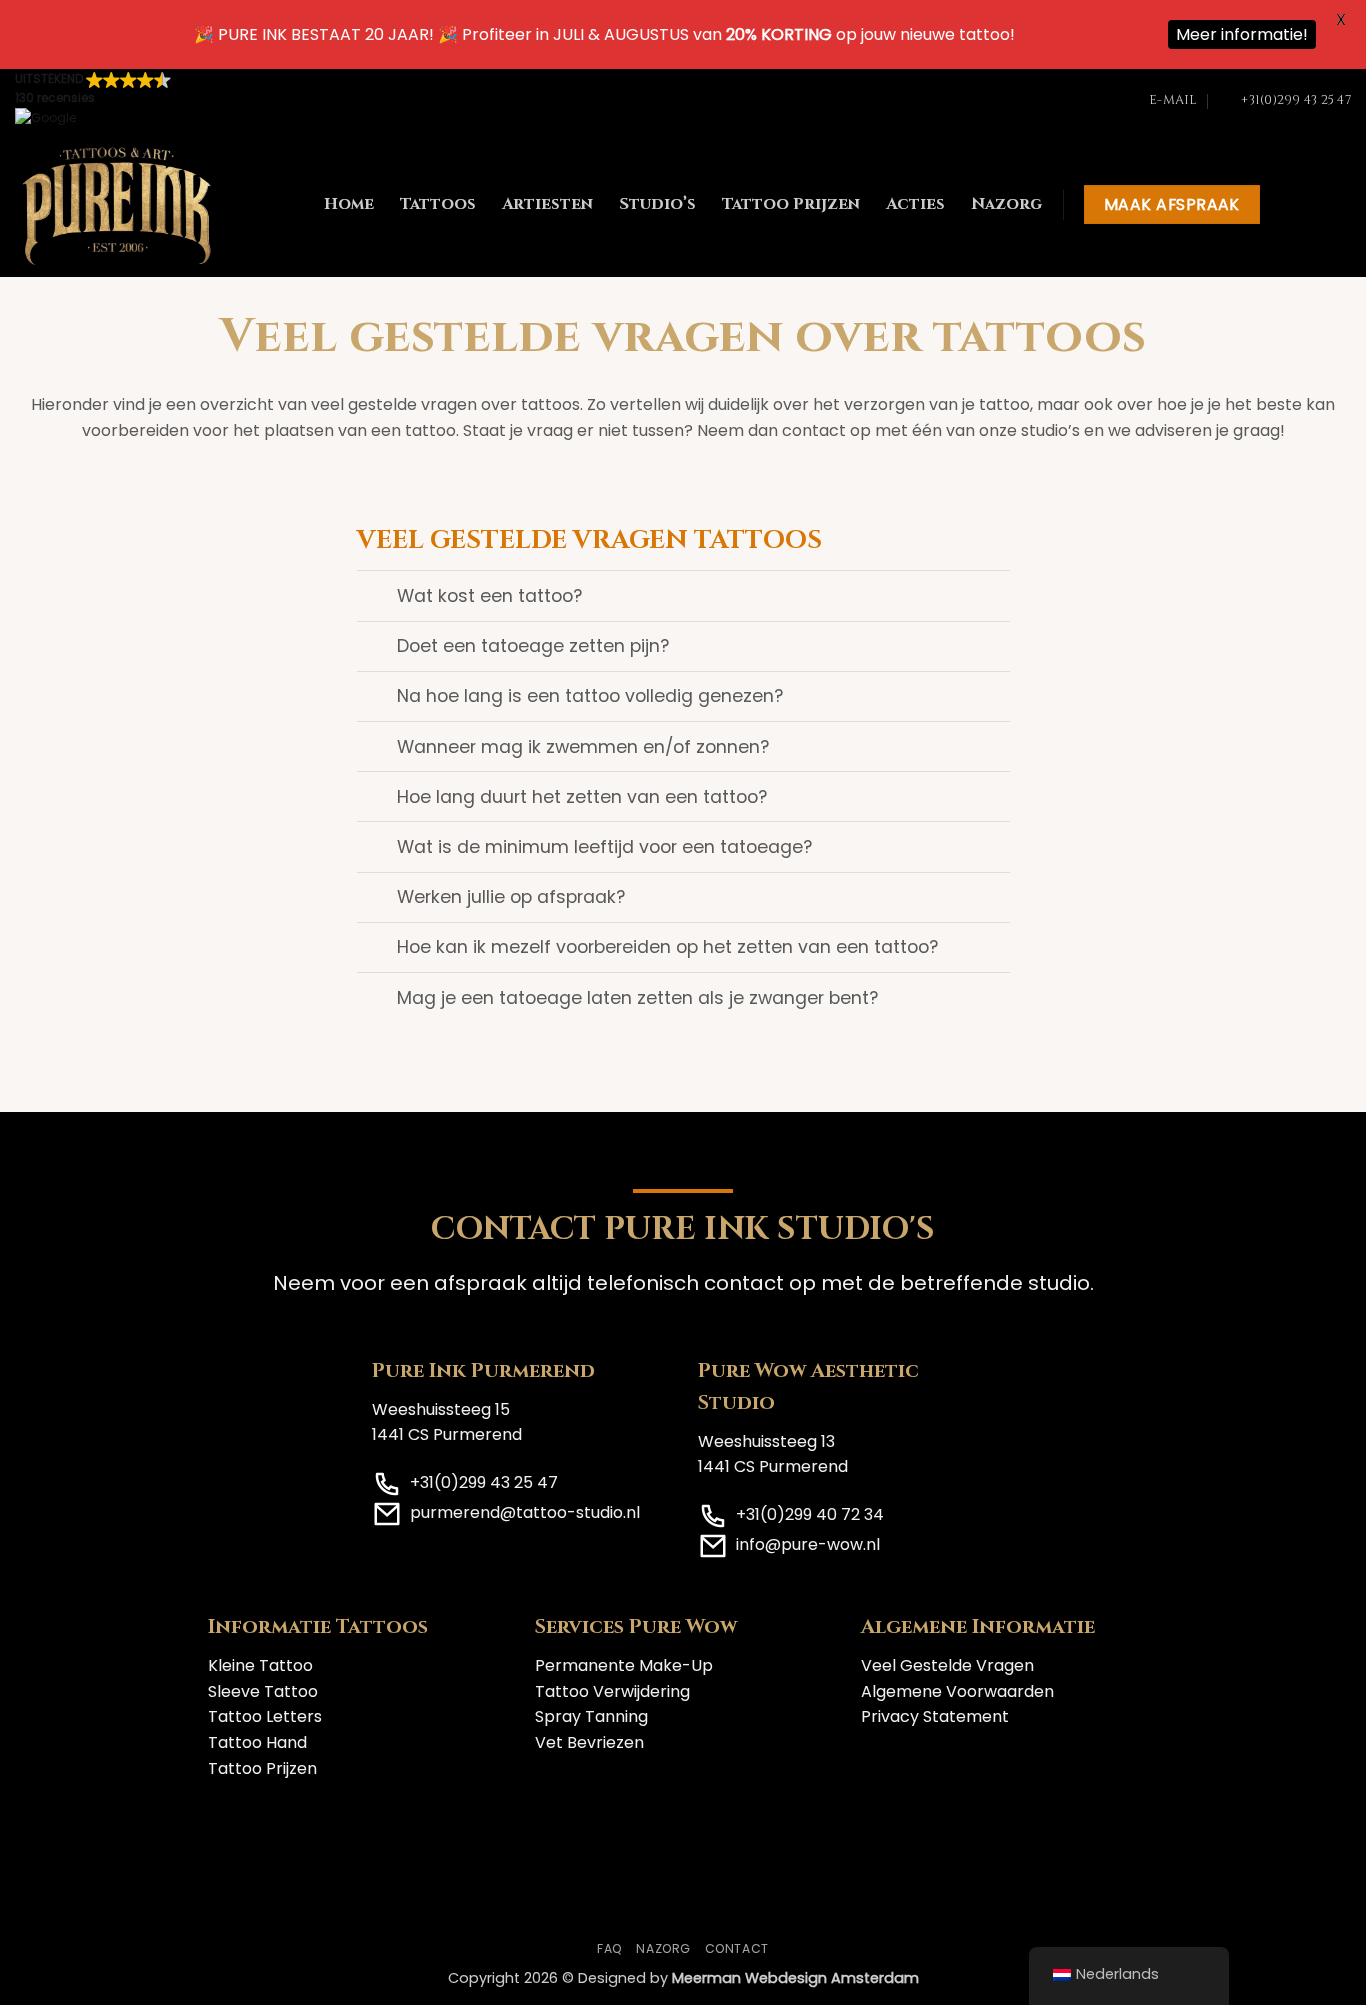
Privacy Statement (935, 1716)
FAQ (610, 1948)
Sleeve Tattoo (263, 1691)
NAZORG (663, 1948)
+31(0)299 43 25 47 (484, 1482)
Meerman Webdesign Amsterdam (795, 1978)
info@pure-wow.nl (808, 1544)
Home (349, 204)
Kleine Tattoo (260, 1665)
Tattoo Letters (265, 1716)
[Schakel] (376, 597)
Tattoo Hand (257, 1742)
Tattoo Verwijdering (612, 1691)
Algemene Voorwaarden (957, 1691)
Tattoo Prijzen (791, 204)
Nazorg (1006, 204)
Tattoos (438, 204)
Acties (915, 204)
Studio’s (657, 204)
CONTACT (737, 1948)
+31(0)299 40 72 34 (810, 1514)
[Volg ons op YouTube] (1338, 205)
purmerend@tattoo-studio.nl (525, 1512)
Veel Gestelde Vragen (947, 1665)
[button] (93, 100)
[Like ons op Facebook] (1286, 205)
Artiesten (547, 204)
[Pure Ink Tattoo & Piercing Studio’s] (117, 205)
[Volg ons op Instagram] (1312, 205)
